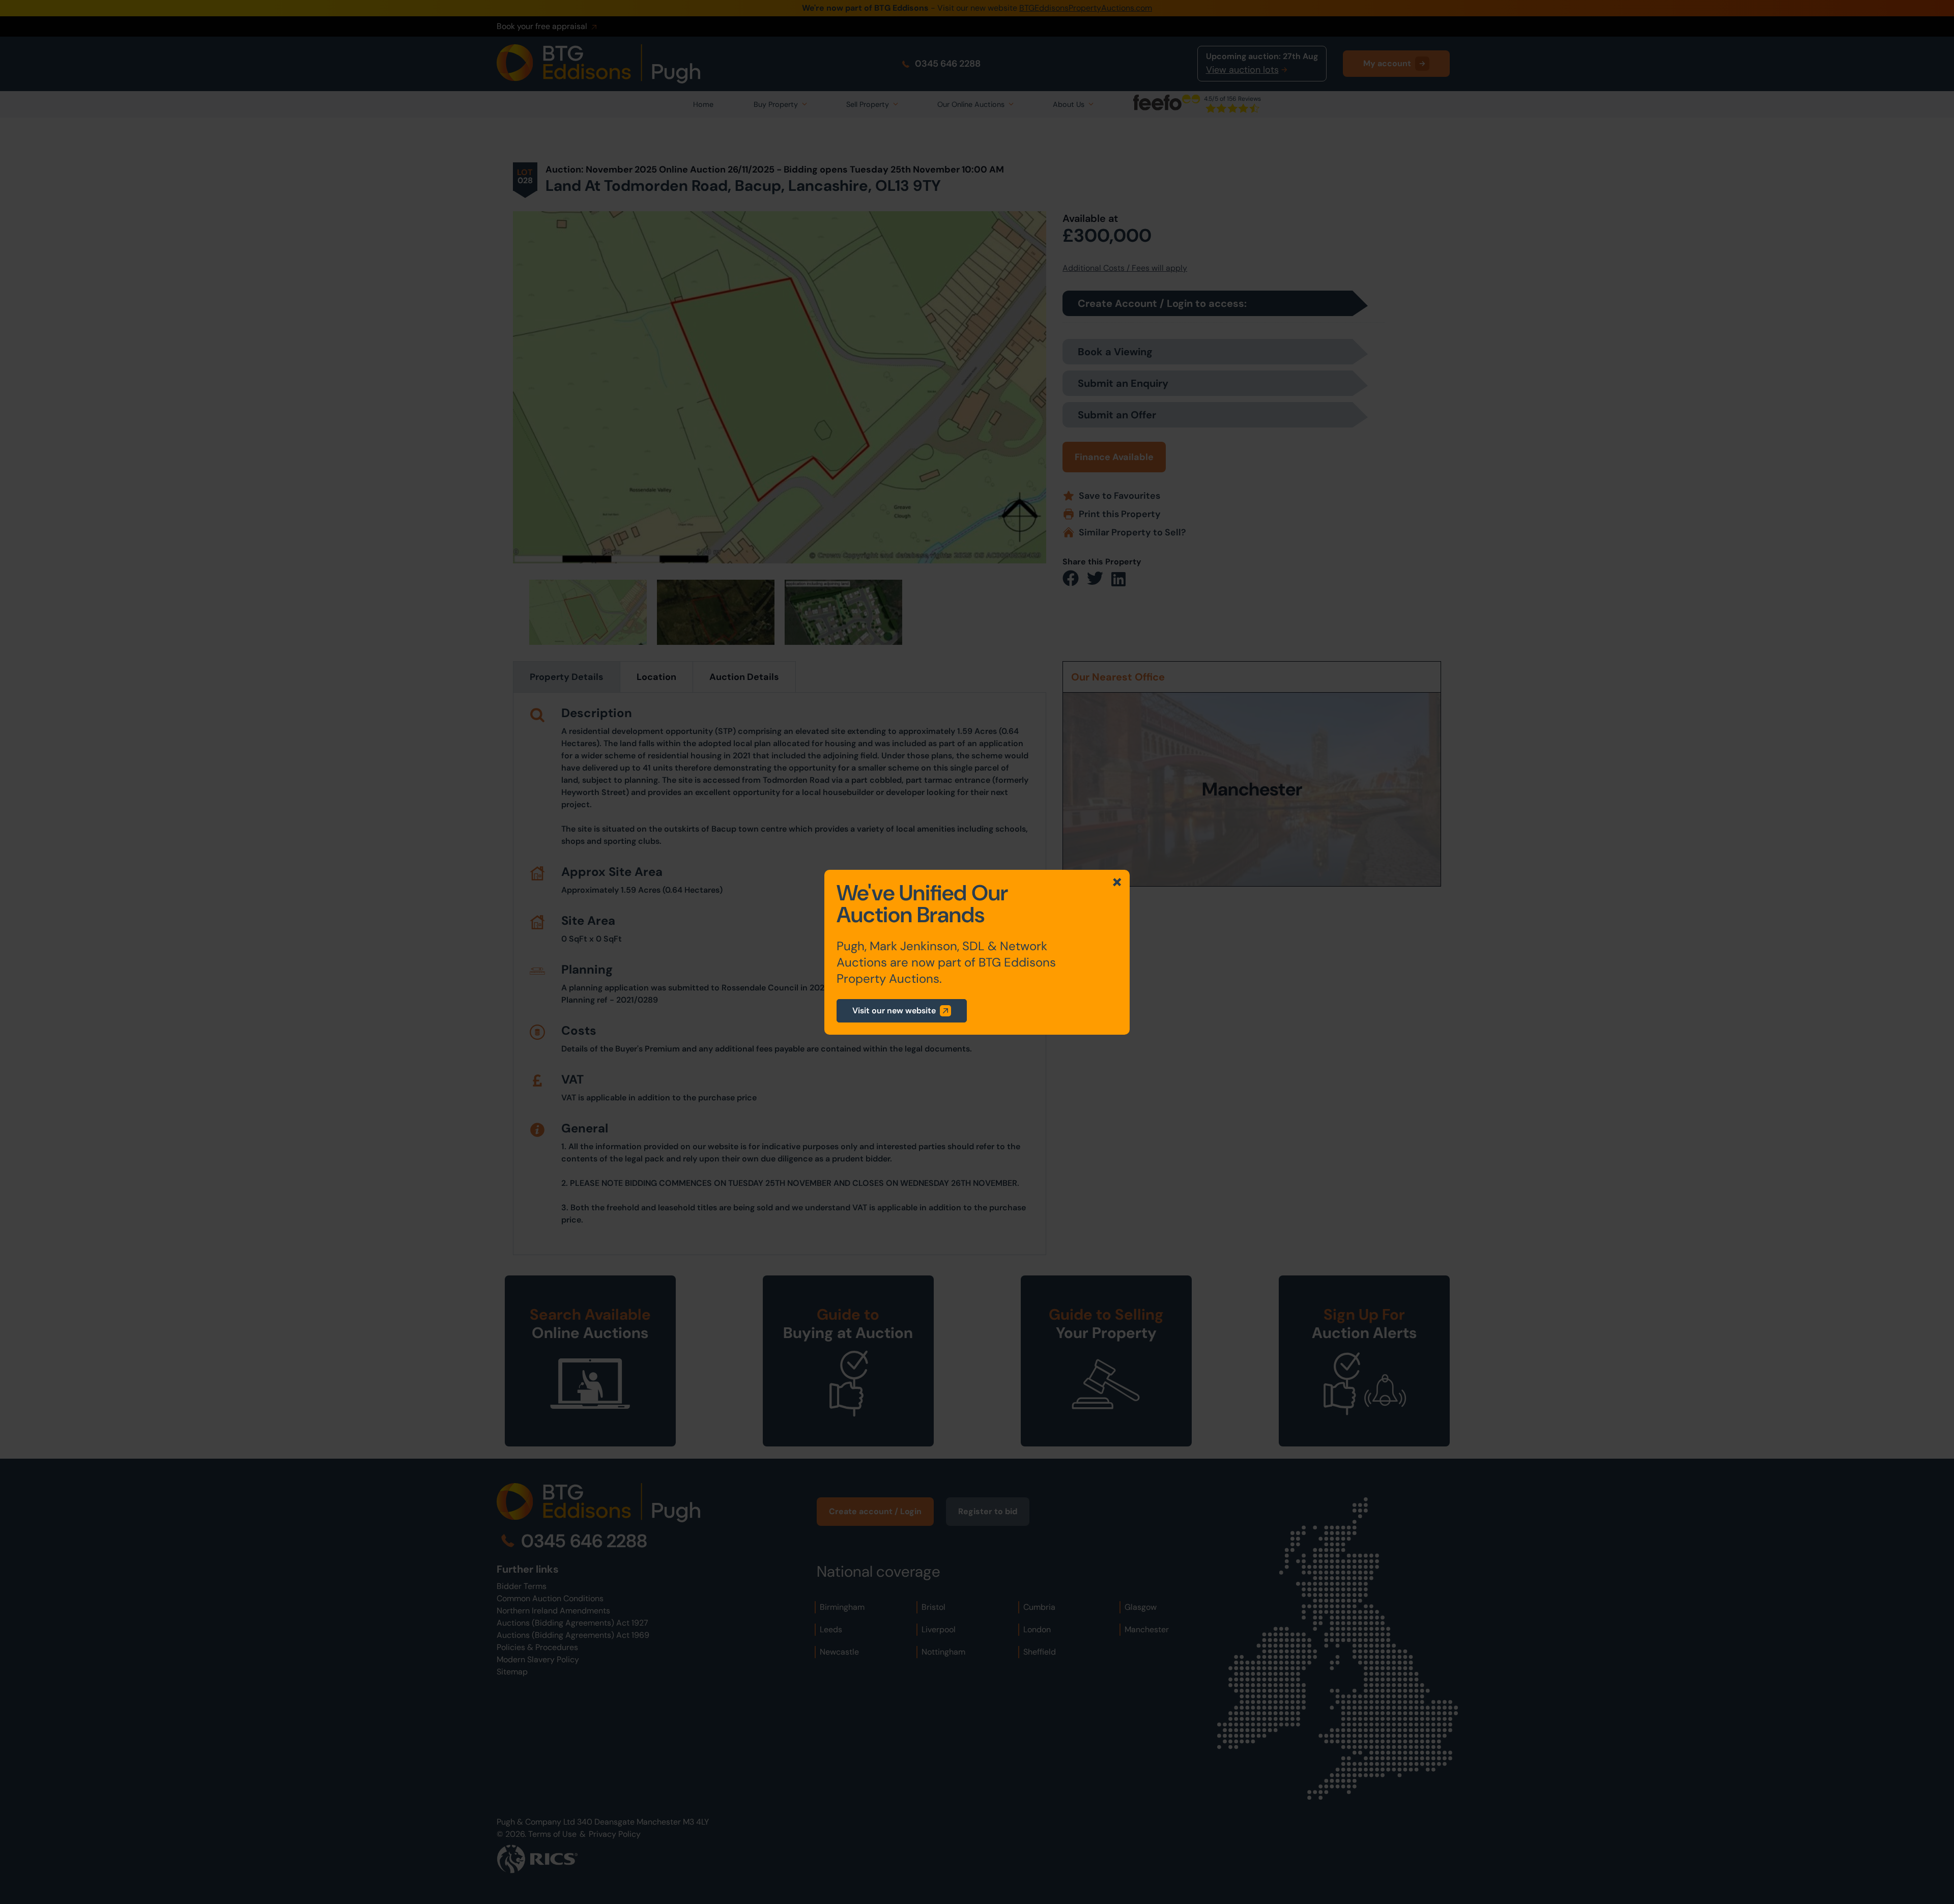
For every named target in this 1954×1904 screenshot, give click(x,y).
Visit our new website (894, 1011)
